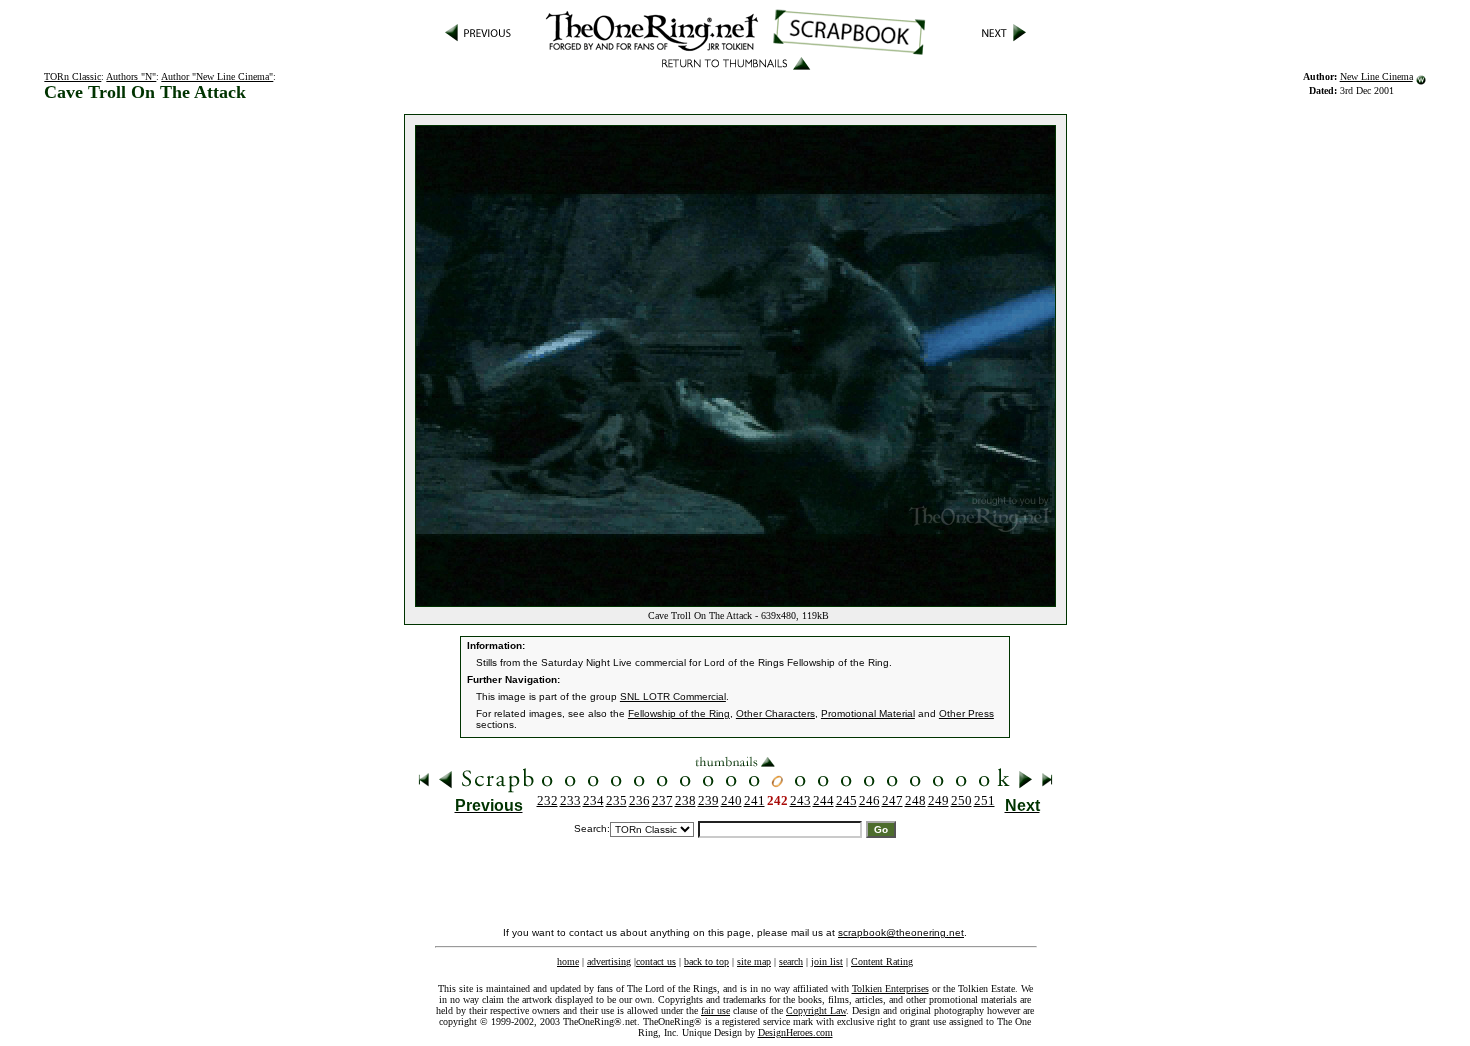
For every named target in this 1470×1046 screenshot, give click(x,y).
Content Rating (882, 961)
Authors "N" (131, 76)
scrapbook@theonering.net (901, 932)
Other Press (966, 713)
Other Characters (775, 713)
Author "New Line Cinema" (217, 76)
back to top (706, 961)
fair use (715, 1010)
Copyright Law (816, 1010)
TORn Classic (72, 76)
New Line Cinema (1376, 76)
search (791, 961)
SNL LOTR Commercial (673, 696)
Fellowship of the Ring (679, 713)
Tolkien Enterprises (890, 988)
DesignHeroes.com (795, 1032)
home (568, 961)
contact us (656, 961)
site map (754, 961)
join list (827, 961)
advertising (609, 961)
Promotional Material (868, 713)
